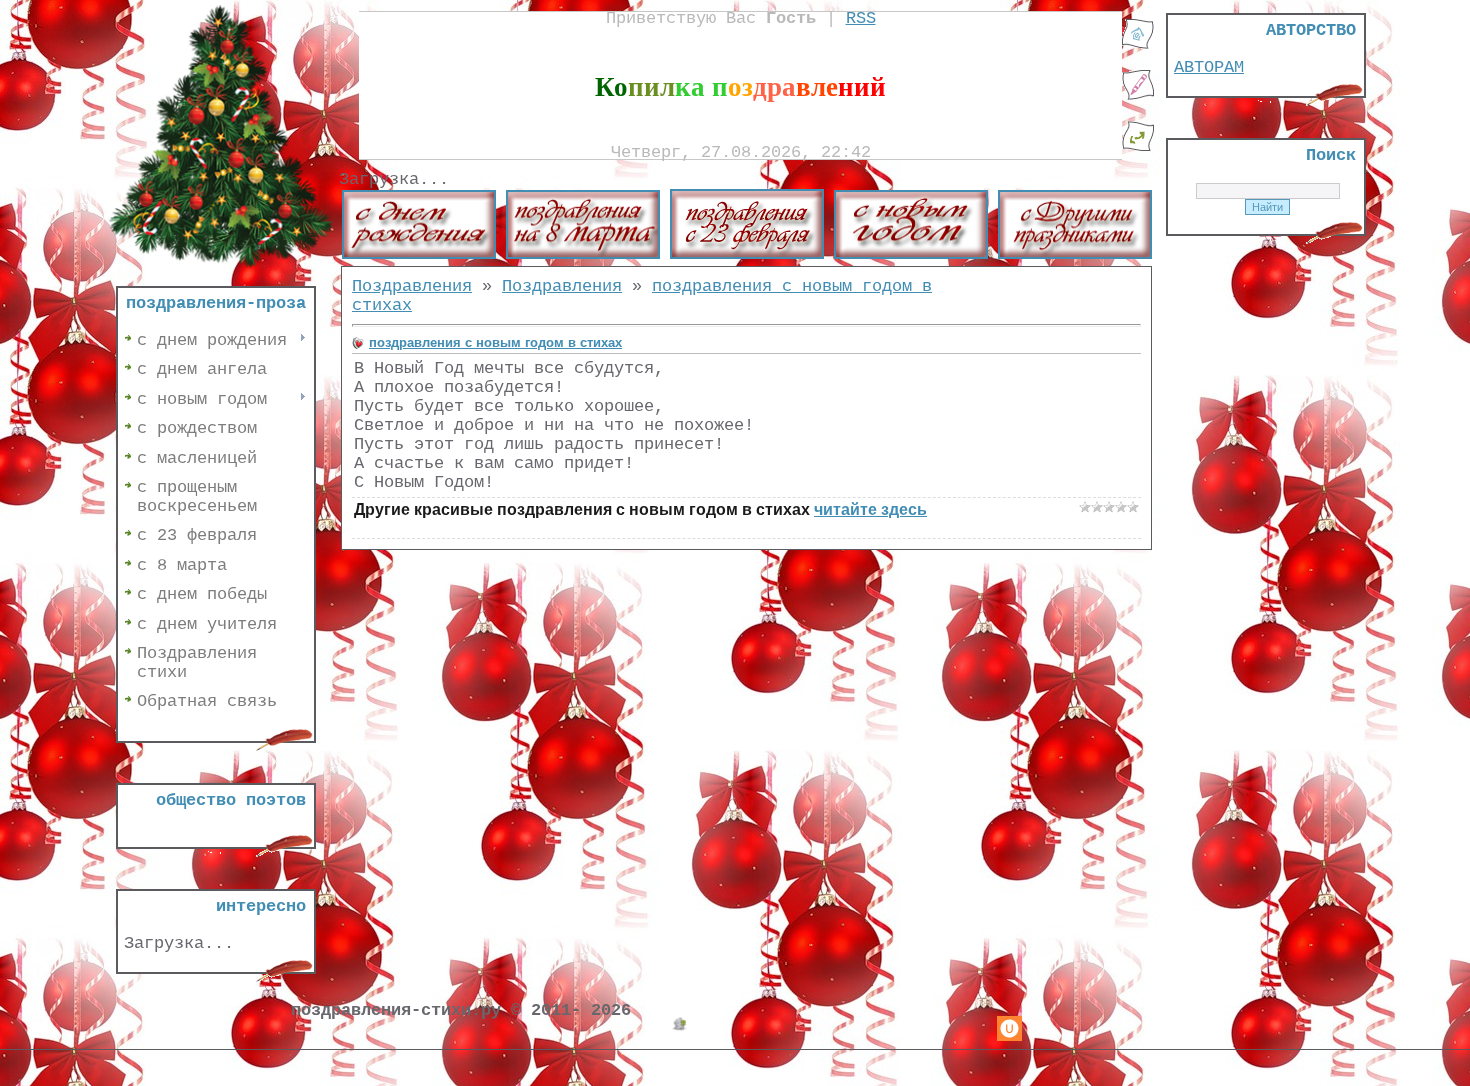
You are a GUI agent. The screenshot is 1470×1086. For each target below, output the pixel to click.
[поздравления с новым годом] (911, 254)
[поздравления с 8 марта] (583, 254)
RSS (861, 18)
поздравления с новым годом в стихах (495, 342)
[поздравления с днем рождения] (419, 254)
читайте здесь (870, 509)
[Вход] (1138, 147)
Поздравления (412, 286)
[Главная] (1138, 45)
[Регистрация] (1138, 96)
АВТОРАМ (1209, 67)
